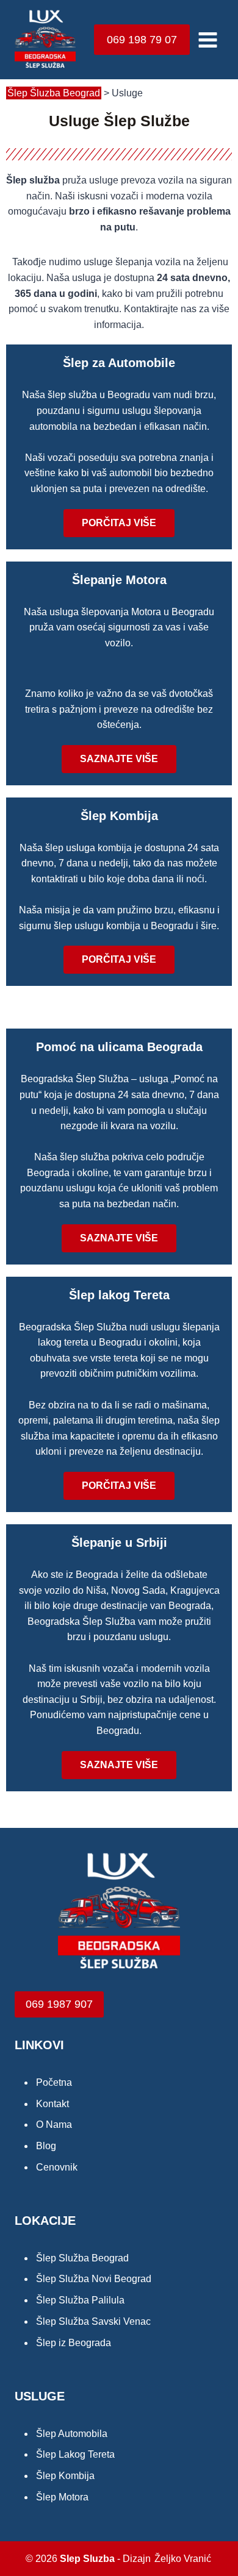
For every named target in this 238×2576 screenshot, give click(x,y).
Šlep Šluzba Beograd (54, 93)
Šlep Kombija (119, 816)
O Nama (54, 2125)
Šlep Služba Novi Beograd (94, 2279)
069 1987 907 (59, 2004)
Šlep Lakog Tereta (75, 2454)
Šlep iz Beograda (74, 2343)
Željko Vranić (183, 2559)
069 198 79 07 (142, 40)
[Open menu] (207, 40)
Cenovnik (57, 2167)
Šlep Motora (62, 2497)
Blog (46, 2146)
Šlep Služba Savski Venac (93, 2321)
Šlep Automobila (72, 2434)
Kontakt (52, 2104)
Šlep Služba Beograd (82, 2258)
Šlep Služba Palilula (80, 2300)
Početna (54, 2082)
